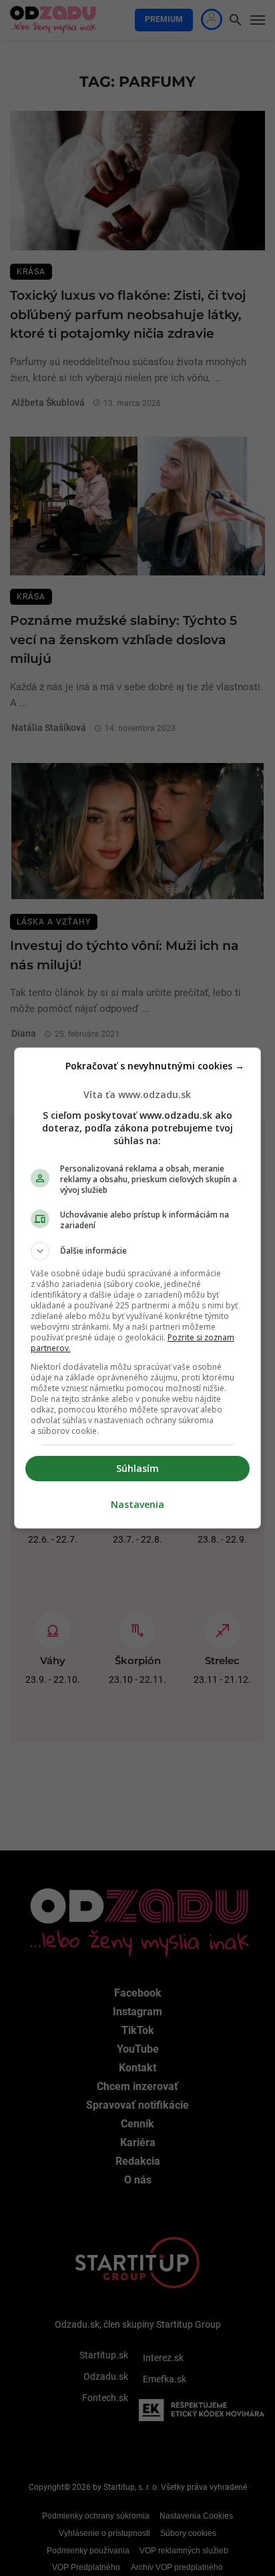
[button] (138, 1251)
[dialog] (138, 1288)
